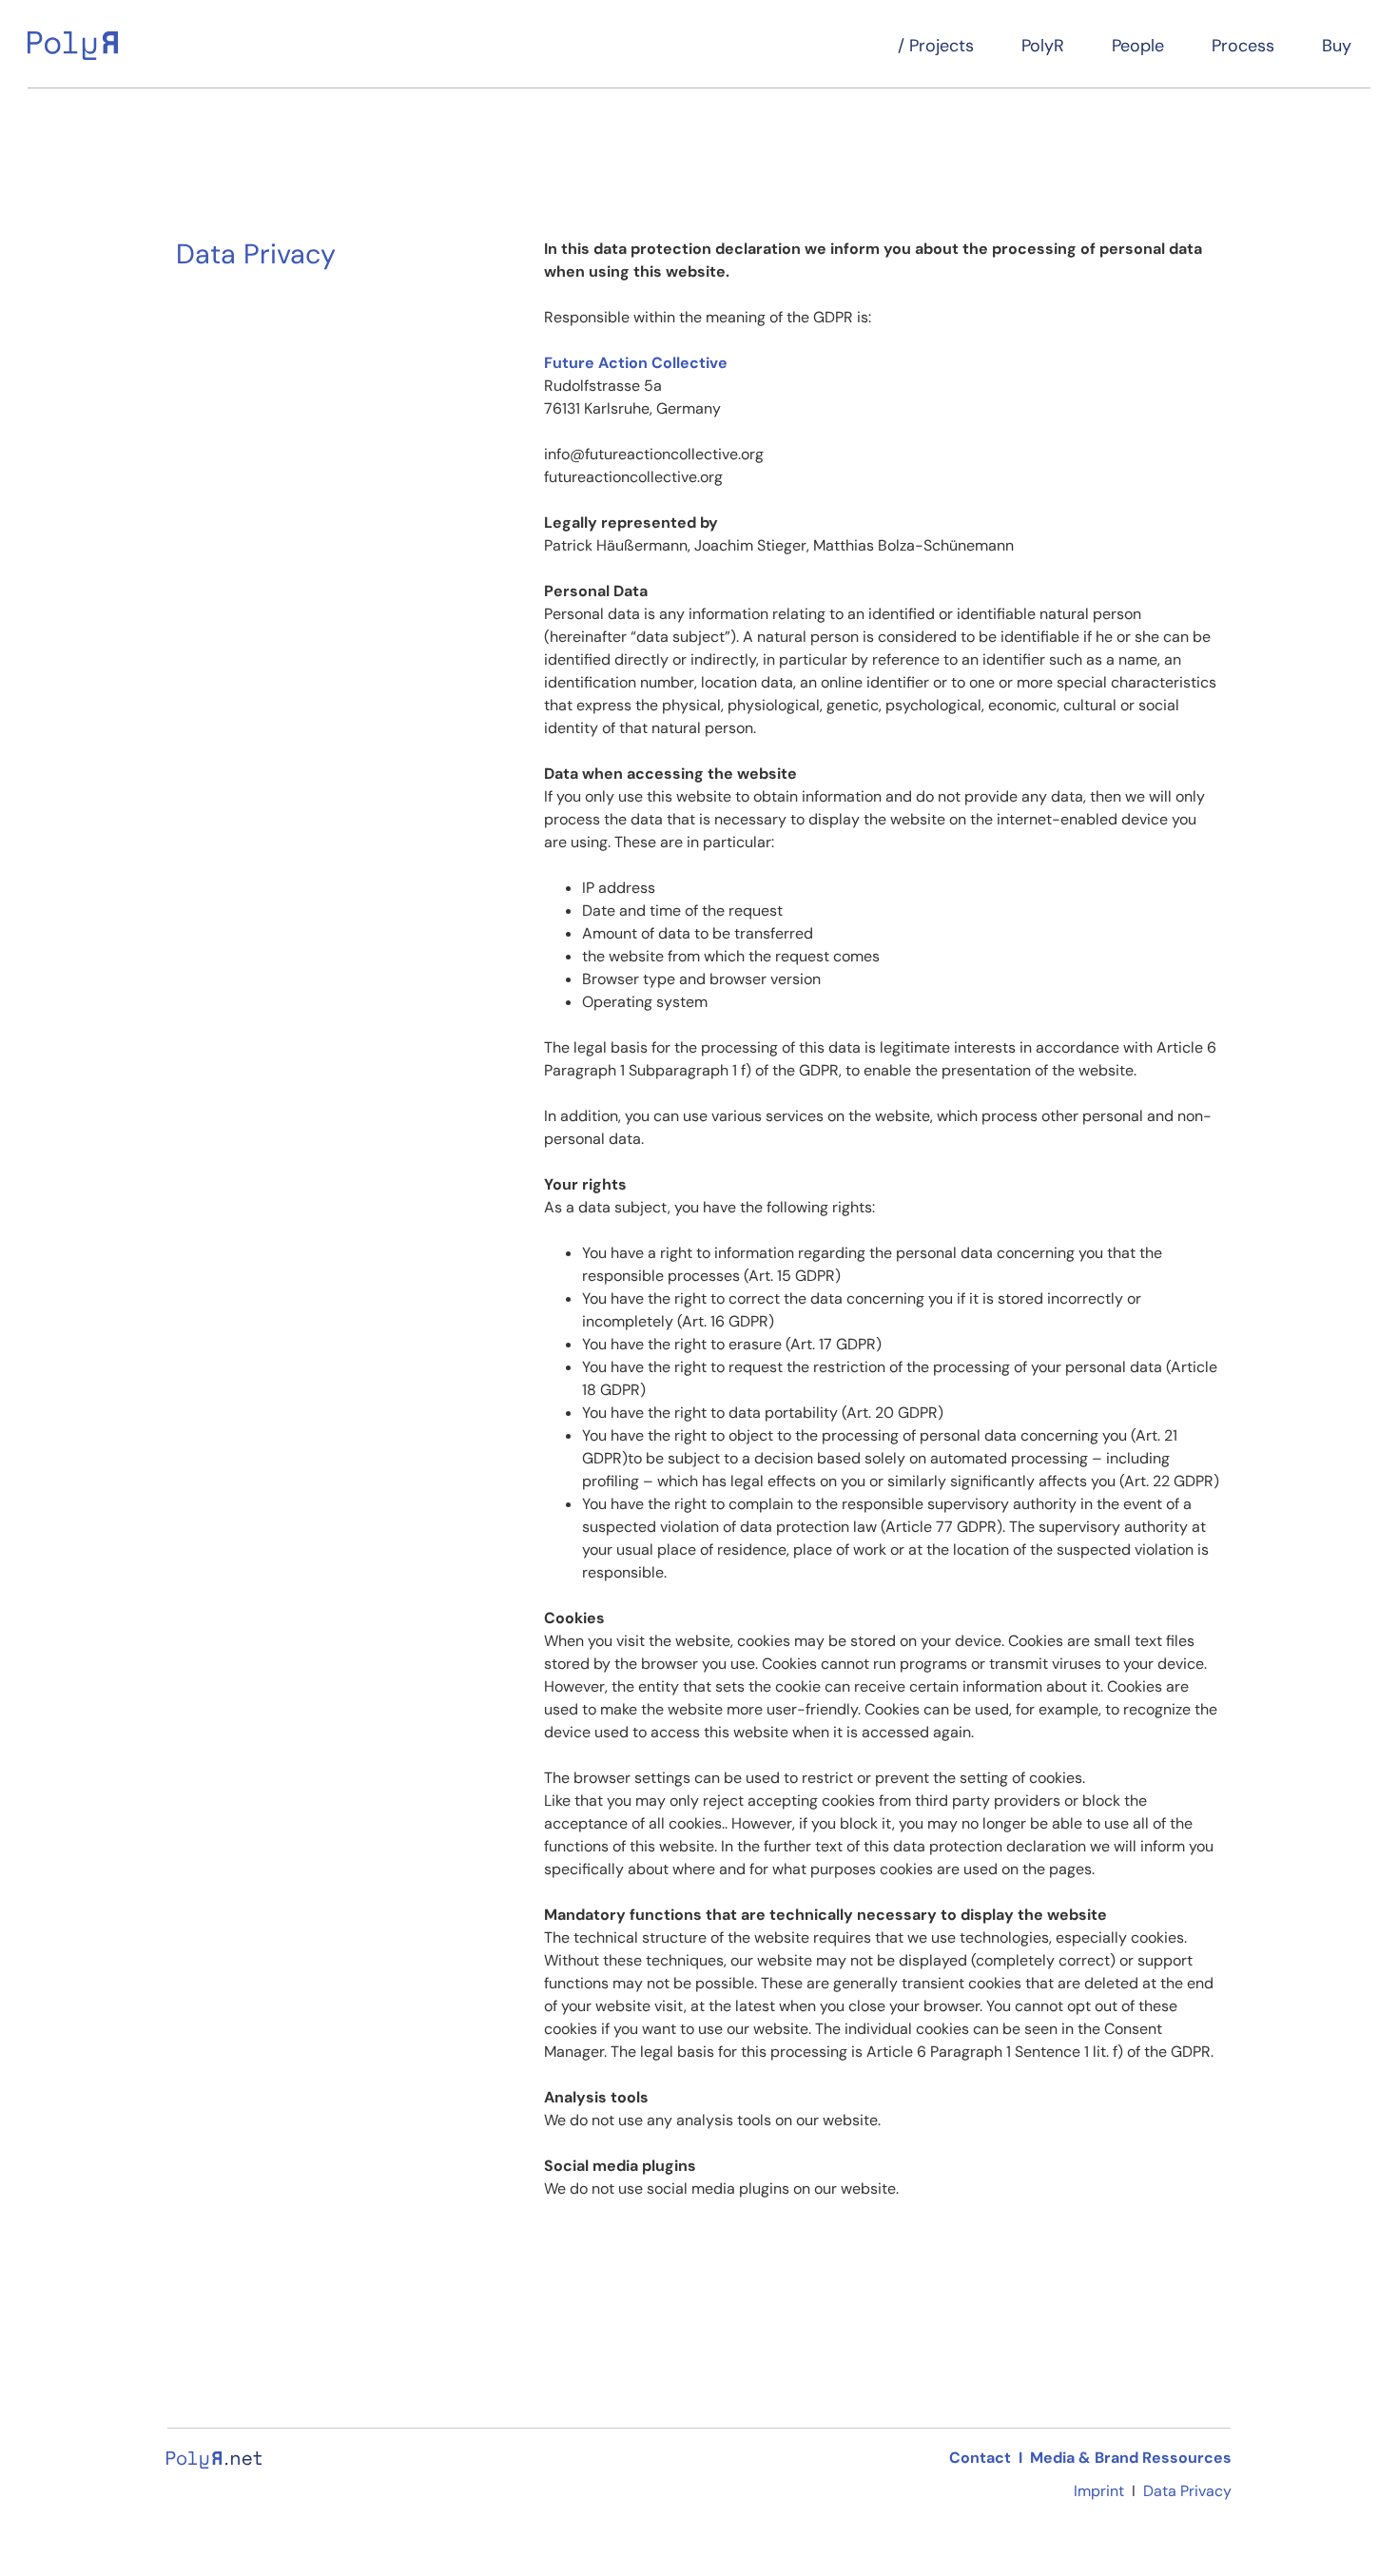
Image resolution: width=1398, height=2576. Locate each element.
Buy (1337, 46)
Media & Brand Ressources (1131, 2458)
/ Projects (936, 46)
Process (1243, 46)
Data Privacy (1187, 2491)
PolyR (1043, 46)
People (1138, 46)
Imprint (1099, 2491)
